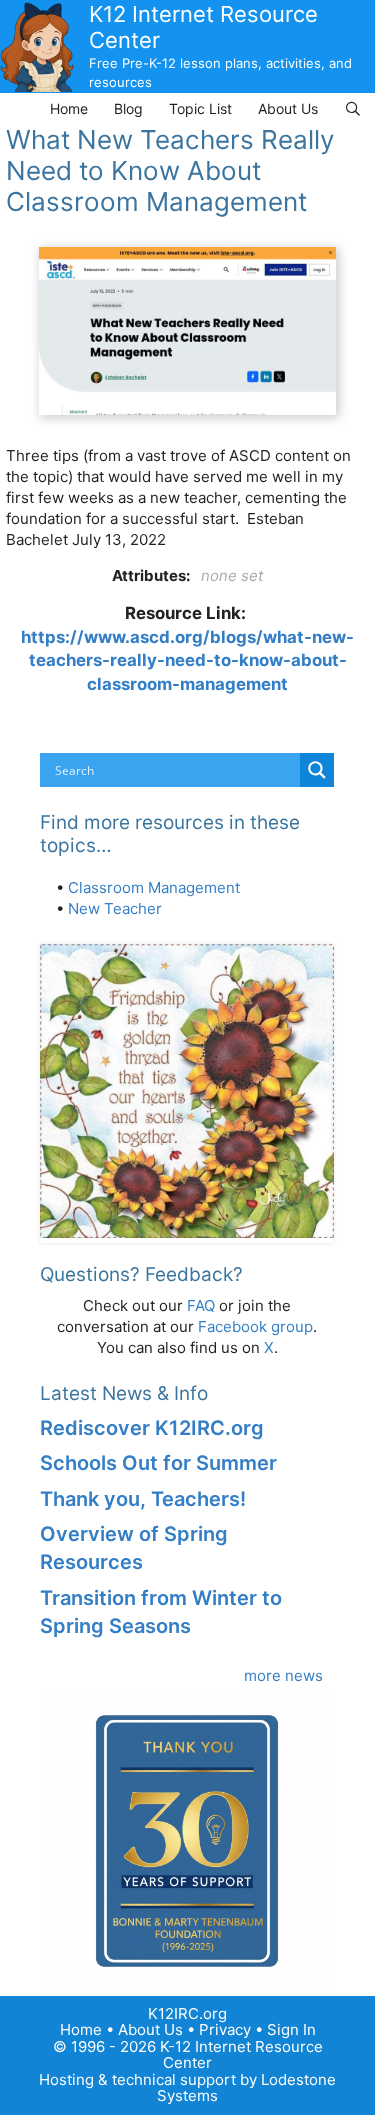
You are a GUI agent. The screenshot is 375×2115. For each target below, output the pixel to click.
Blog (128, 108)
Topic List (200, 108)
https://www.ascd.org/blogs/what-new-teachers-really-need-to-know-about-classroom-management (187, 660)
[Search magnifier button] (317, 770)
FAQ (201, 1305)
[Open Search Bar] (353, 108)
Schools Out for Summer (158, 1463)
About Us (288, 108)
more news (283, 1675)
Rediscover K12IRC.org (152, 1428)
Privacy (225, 2029)
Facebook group (255, 1326)
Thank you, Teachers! (143, 1499)
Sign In (291, 2029)
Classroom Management (154, 887)
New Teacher (115, 908)
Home (69, 108)
